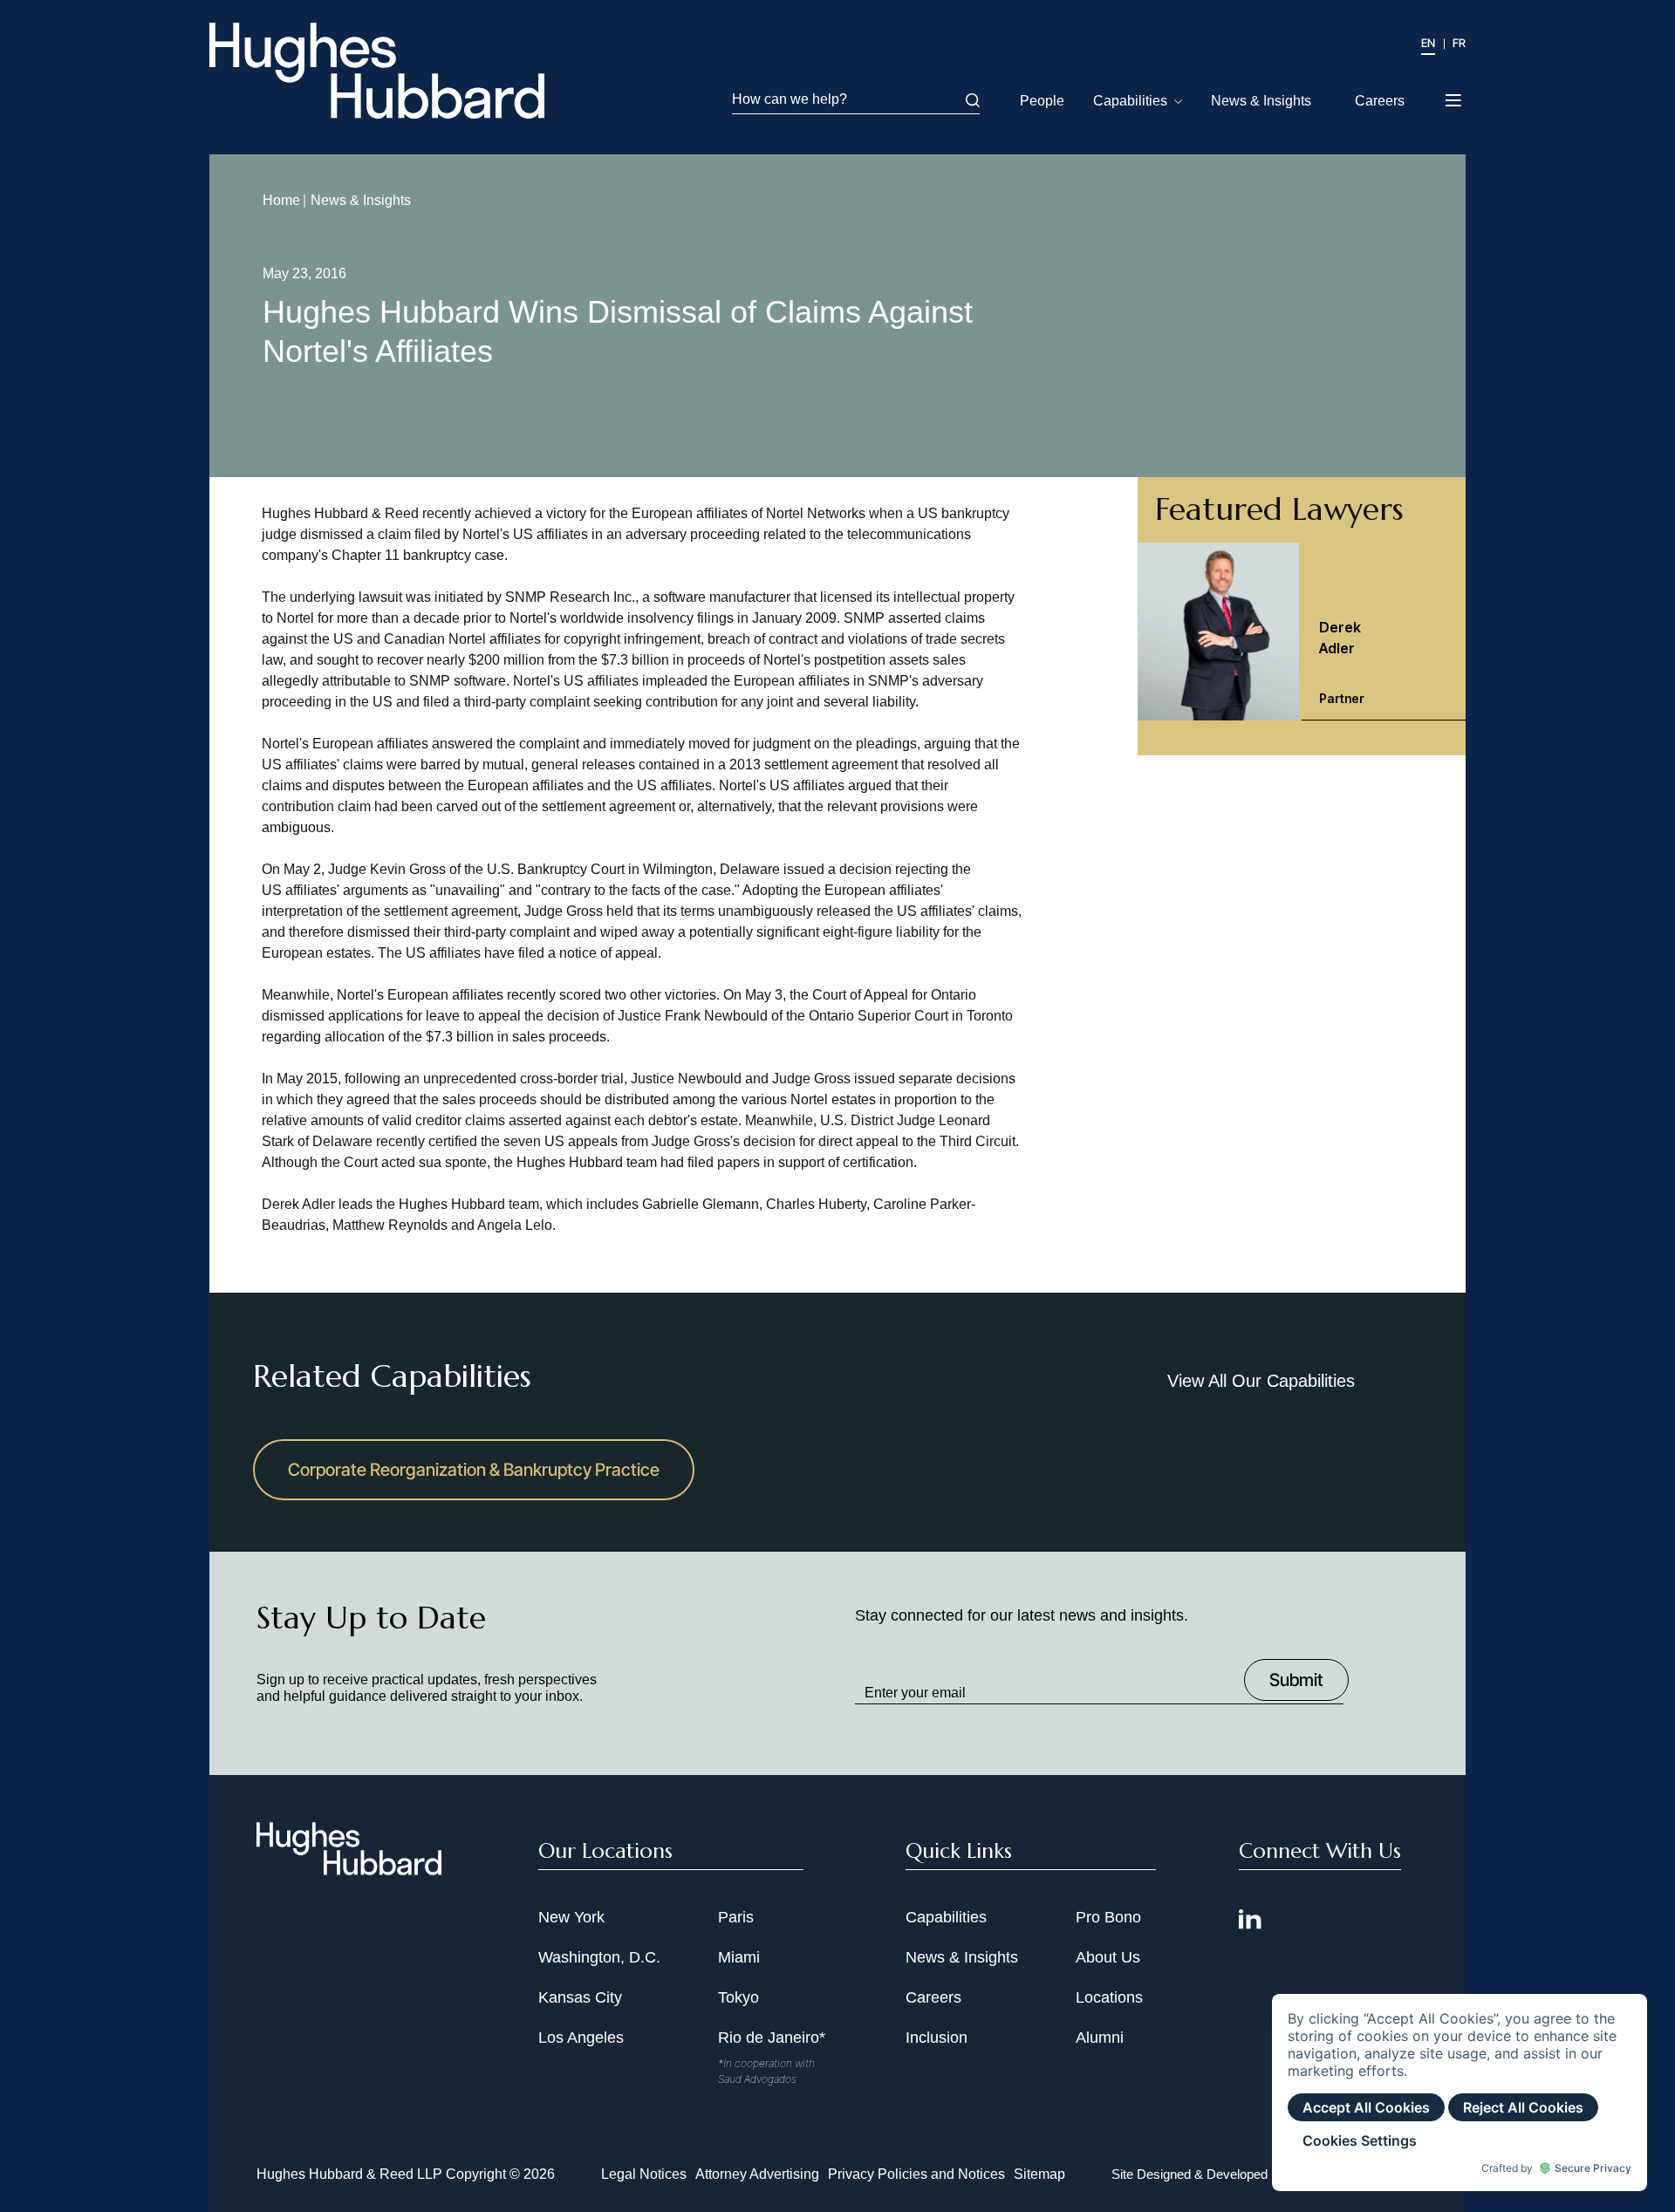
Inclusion (937, 2038)
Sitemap (1039, 2174)
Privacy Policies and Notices (916, 2174)
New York (571, 1917)
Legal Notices (644, 2174)
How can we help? (790, 99)
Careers (1380, 101)
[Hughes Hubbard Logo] (377, 71)
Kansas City (580, 1997)
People (1042, 101)
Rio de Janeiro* (772, 2038)
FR (1459, 43)
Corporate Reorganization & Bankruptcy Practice (474, 1470)
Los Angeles (581, 2038)
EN (1428, 43)
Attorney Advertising (757, 2174)
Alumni (1100, 2038)
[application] (1460, 2093)
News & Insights (1261, 101)
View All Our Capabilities (1261, 1381)
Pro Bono (1108, 1917)
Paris (736, 1917)
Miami (739, 1957)
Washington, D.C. (599, 1957)
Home (281, 200)
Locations (1109, 1997)
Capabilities (1130, 101)
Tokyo (738, 1997)
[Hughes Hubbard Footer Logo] (349, 1869)
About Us (1108, 1957)
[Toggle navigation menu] (1455, 95)
